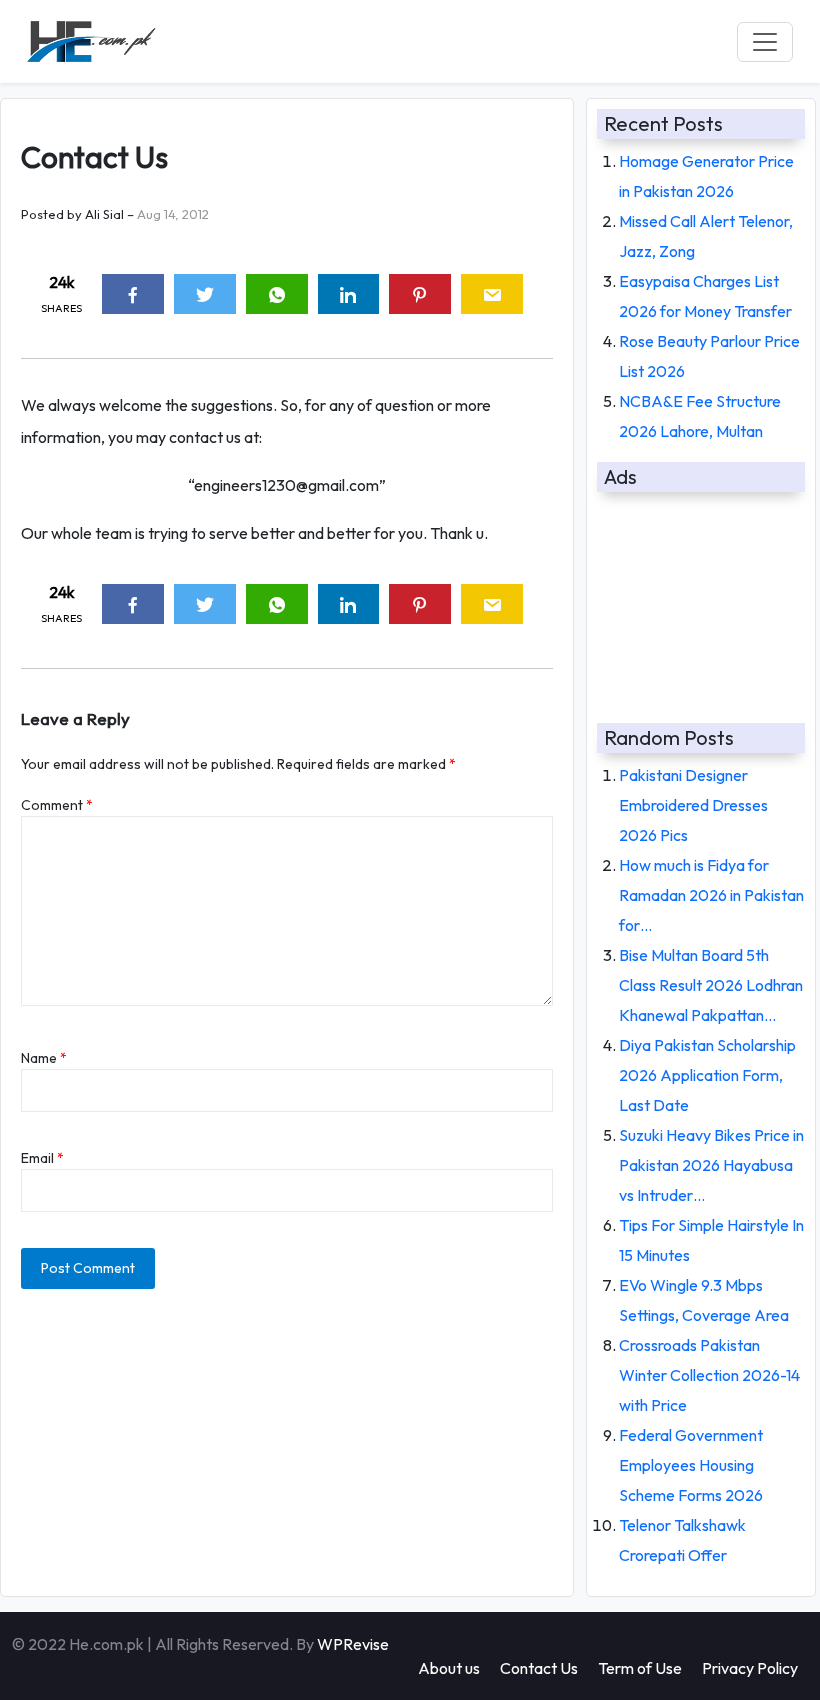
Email (42, 1158)
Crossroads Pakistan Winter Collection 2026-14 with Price (709, 1375)
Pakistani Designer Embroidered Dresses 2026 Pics (693, 805)
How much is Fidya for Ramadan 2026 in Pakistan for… (711, 895)
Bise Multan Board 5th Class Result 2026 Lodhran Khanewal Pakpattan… (711, 985)
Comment (57, 805)
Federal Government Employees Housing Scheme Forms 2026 (691, 1465)
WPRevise (353, 1644)
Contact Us (539, 1668)
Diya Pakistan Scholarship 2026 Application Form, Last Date (707, 1075)
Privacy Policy (750, 1668)
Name (44, 1058)
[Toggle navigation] (765, 42)
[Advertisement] (701, 599)
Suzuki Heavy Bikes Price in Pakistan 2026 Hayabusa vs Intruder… (711, 1165)
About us (449, 1668)
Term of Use (640, 1668)
